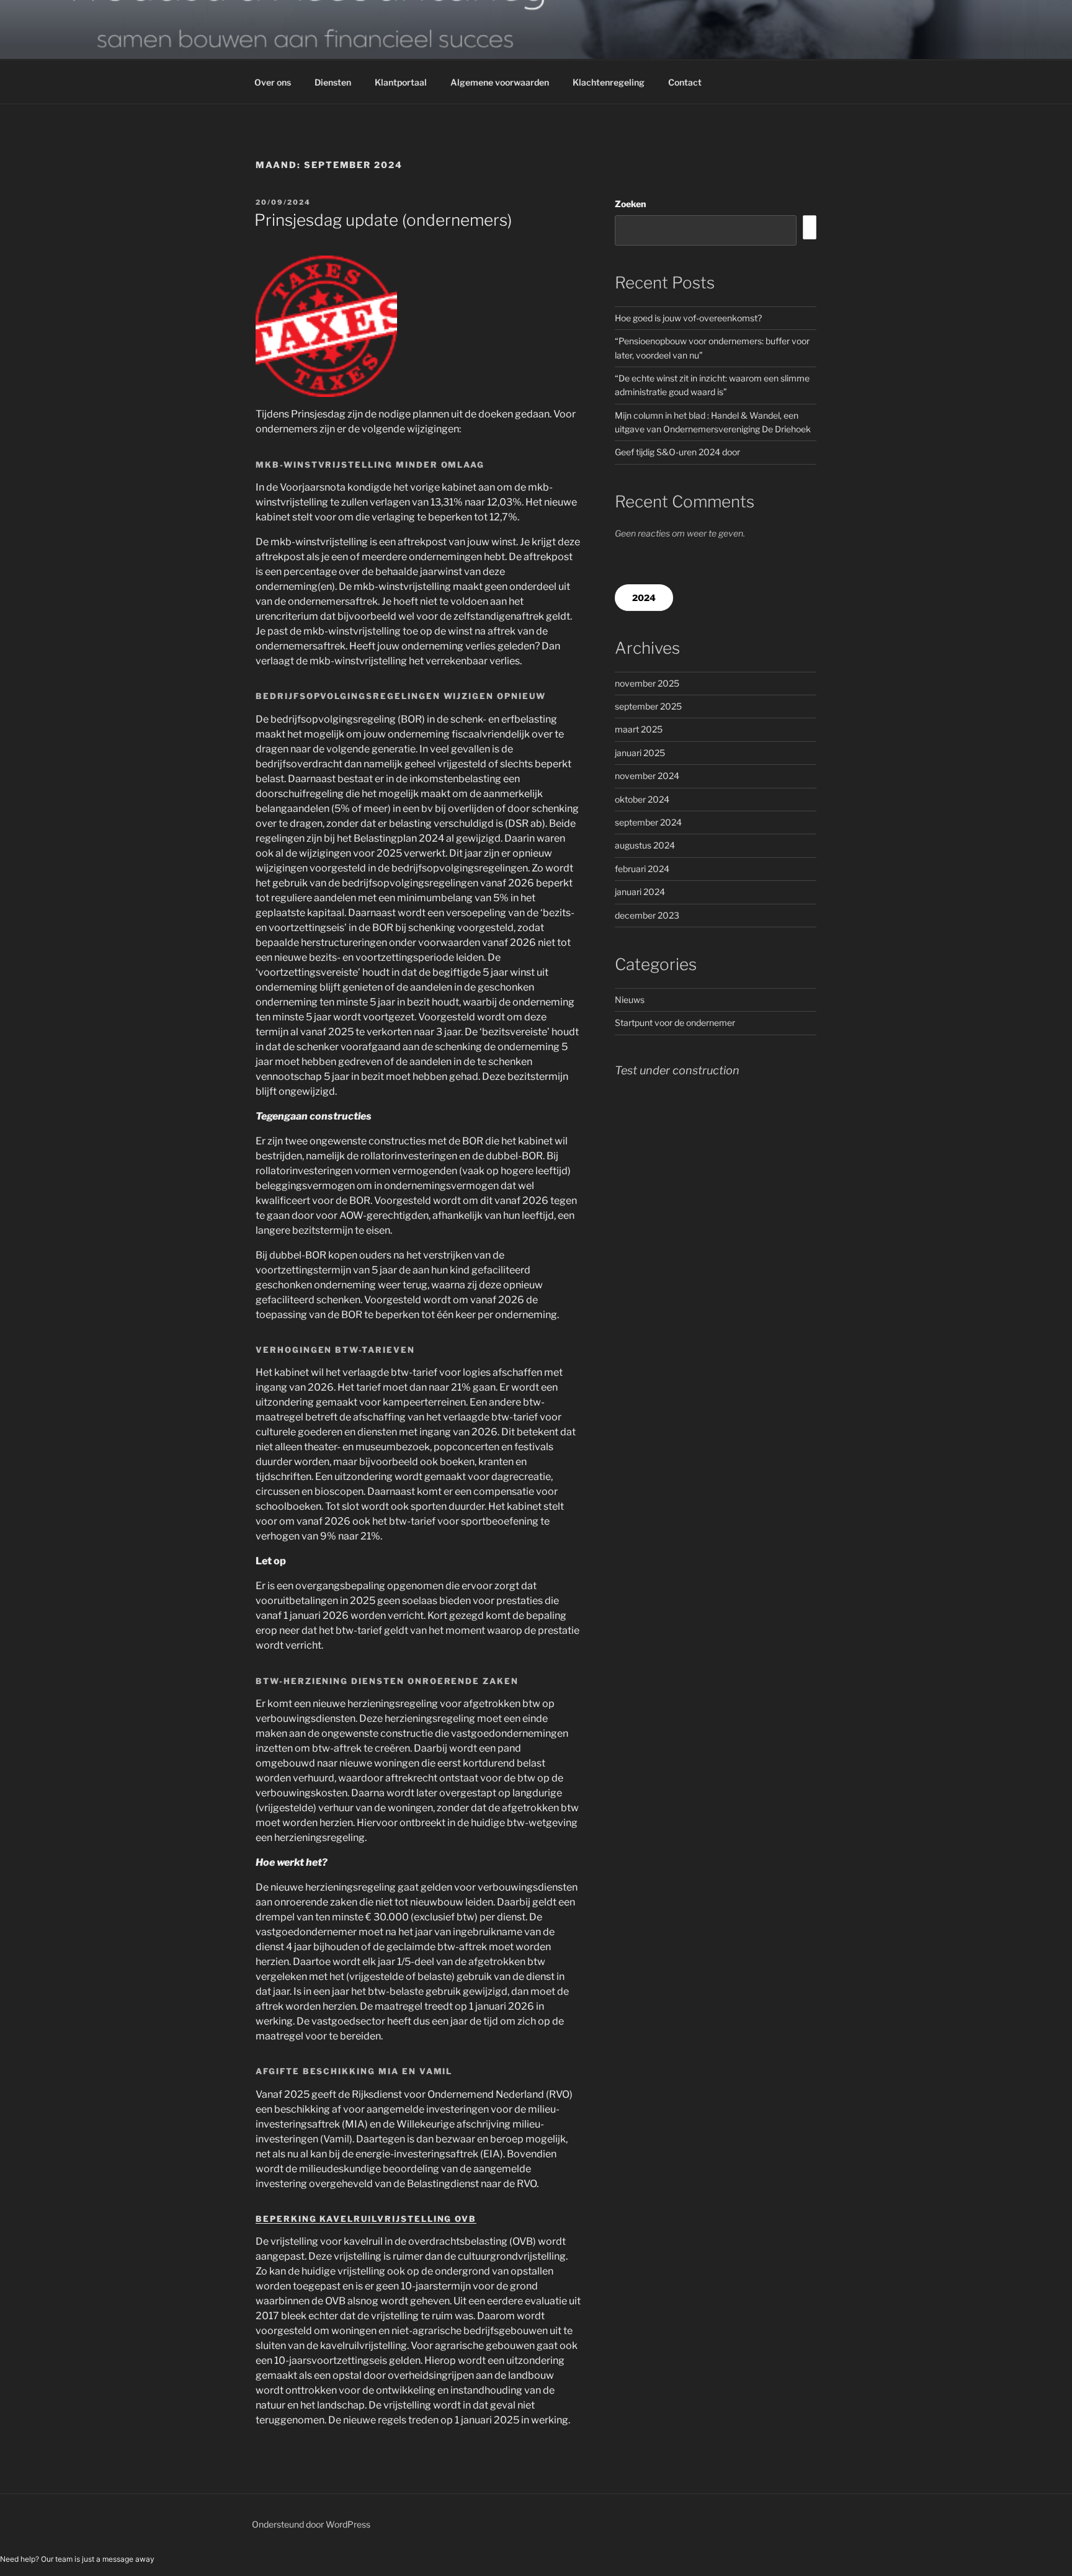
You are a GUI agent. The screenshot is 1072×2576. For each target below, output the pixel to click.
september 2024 (648, 822)
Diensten (333, 82)
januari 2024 (640, 892)
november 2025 (647, 683)
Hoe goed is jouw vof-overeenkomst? (688, 318)
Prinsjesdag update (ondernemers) (383, 220)
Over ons (273, 82)
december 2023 (647, 915)
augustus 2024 (645, 845)
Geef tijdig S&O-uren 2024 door (677, 452)
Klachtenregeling (609, 82)
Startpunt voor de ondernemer (675, 1023)
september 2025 (648, 706)
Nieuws (630, 1000)
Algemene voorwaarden (500, 82)
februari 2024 (642, 869)
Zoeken (630, 204)
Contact (685, 82)
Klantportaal (401, 82)
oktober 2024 (642, 799)
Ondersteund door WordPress (311, 2524)
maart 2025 (639, 729)
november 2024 (647, 776)
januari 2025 (640, 753)
